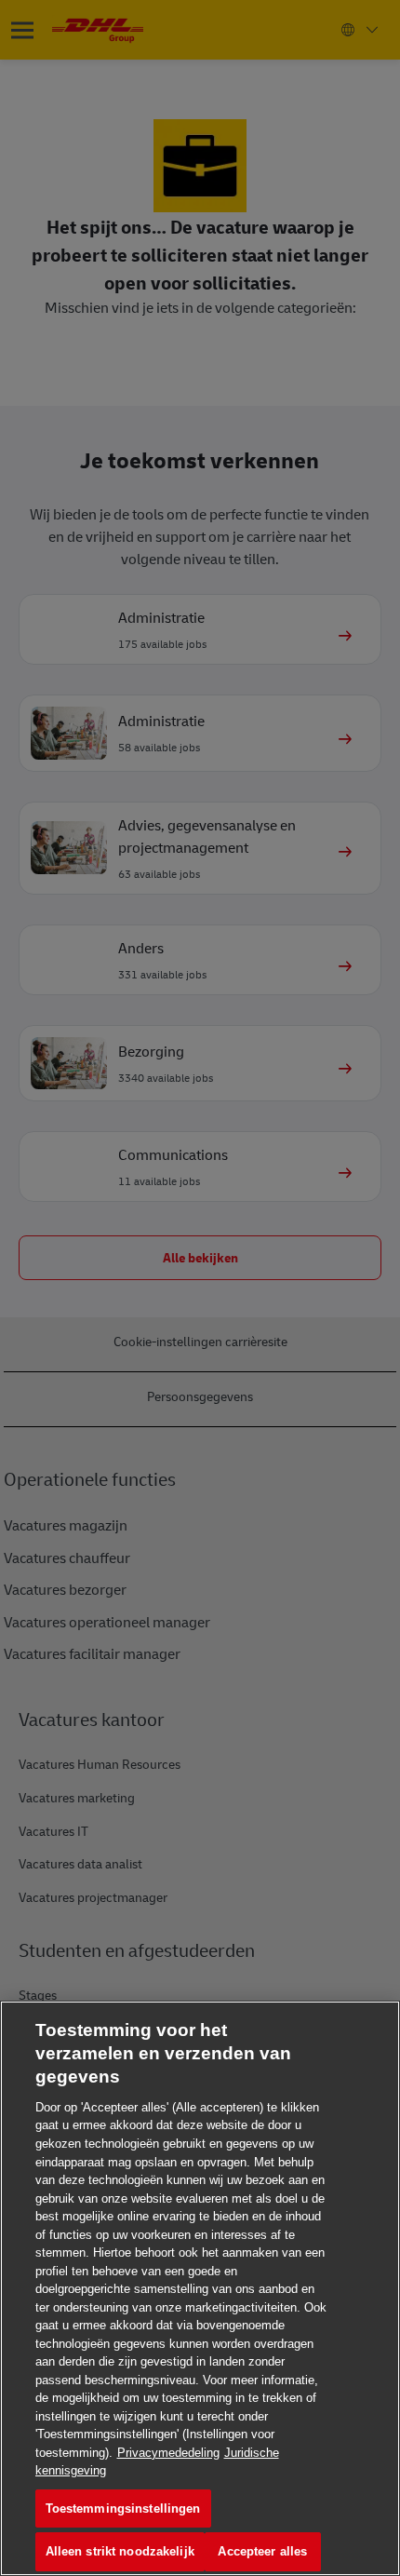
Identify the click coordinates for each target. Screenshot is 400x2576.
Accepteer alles (262, 2551)
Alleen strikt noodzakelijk (120, 2551)
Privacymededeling (168, 2453)
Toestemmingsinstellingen (123, 2509)
